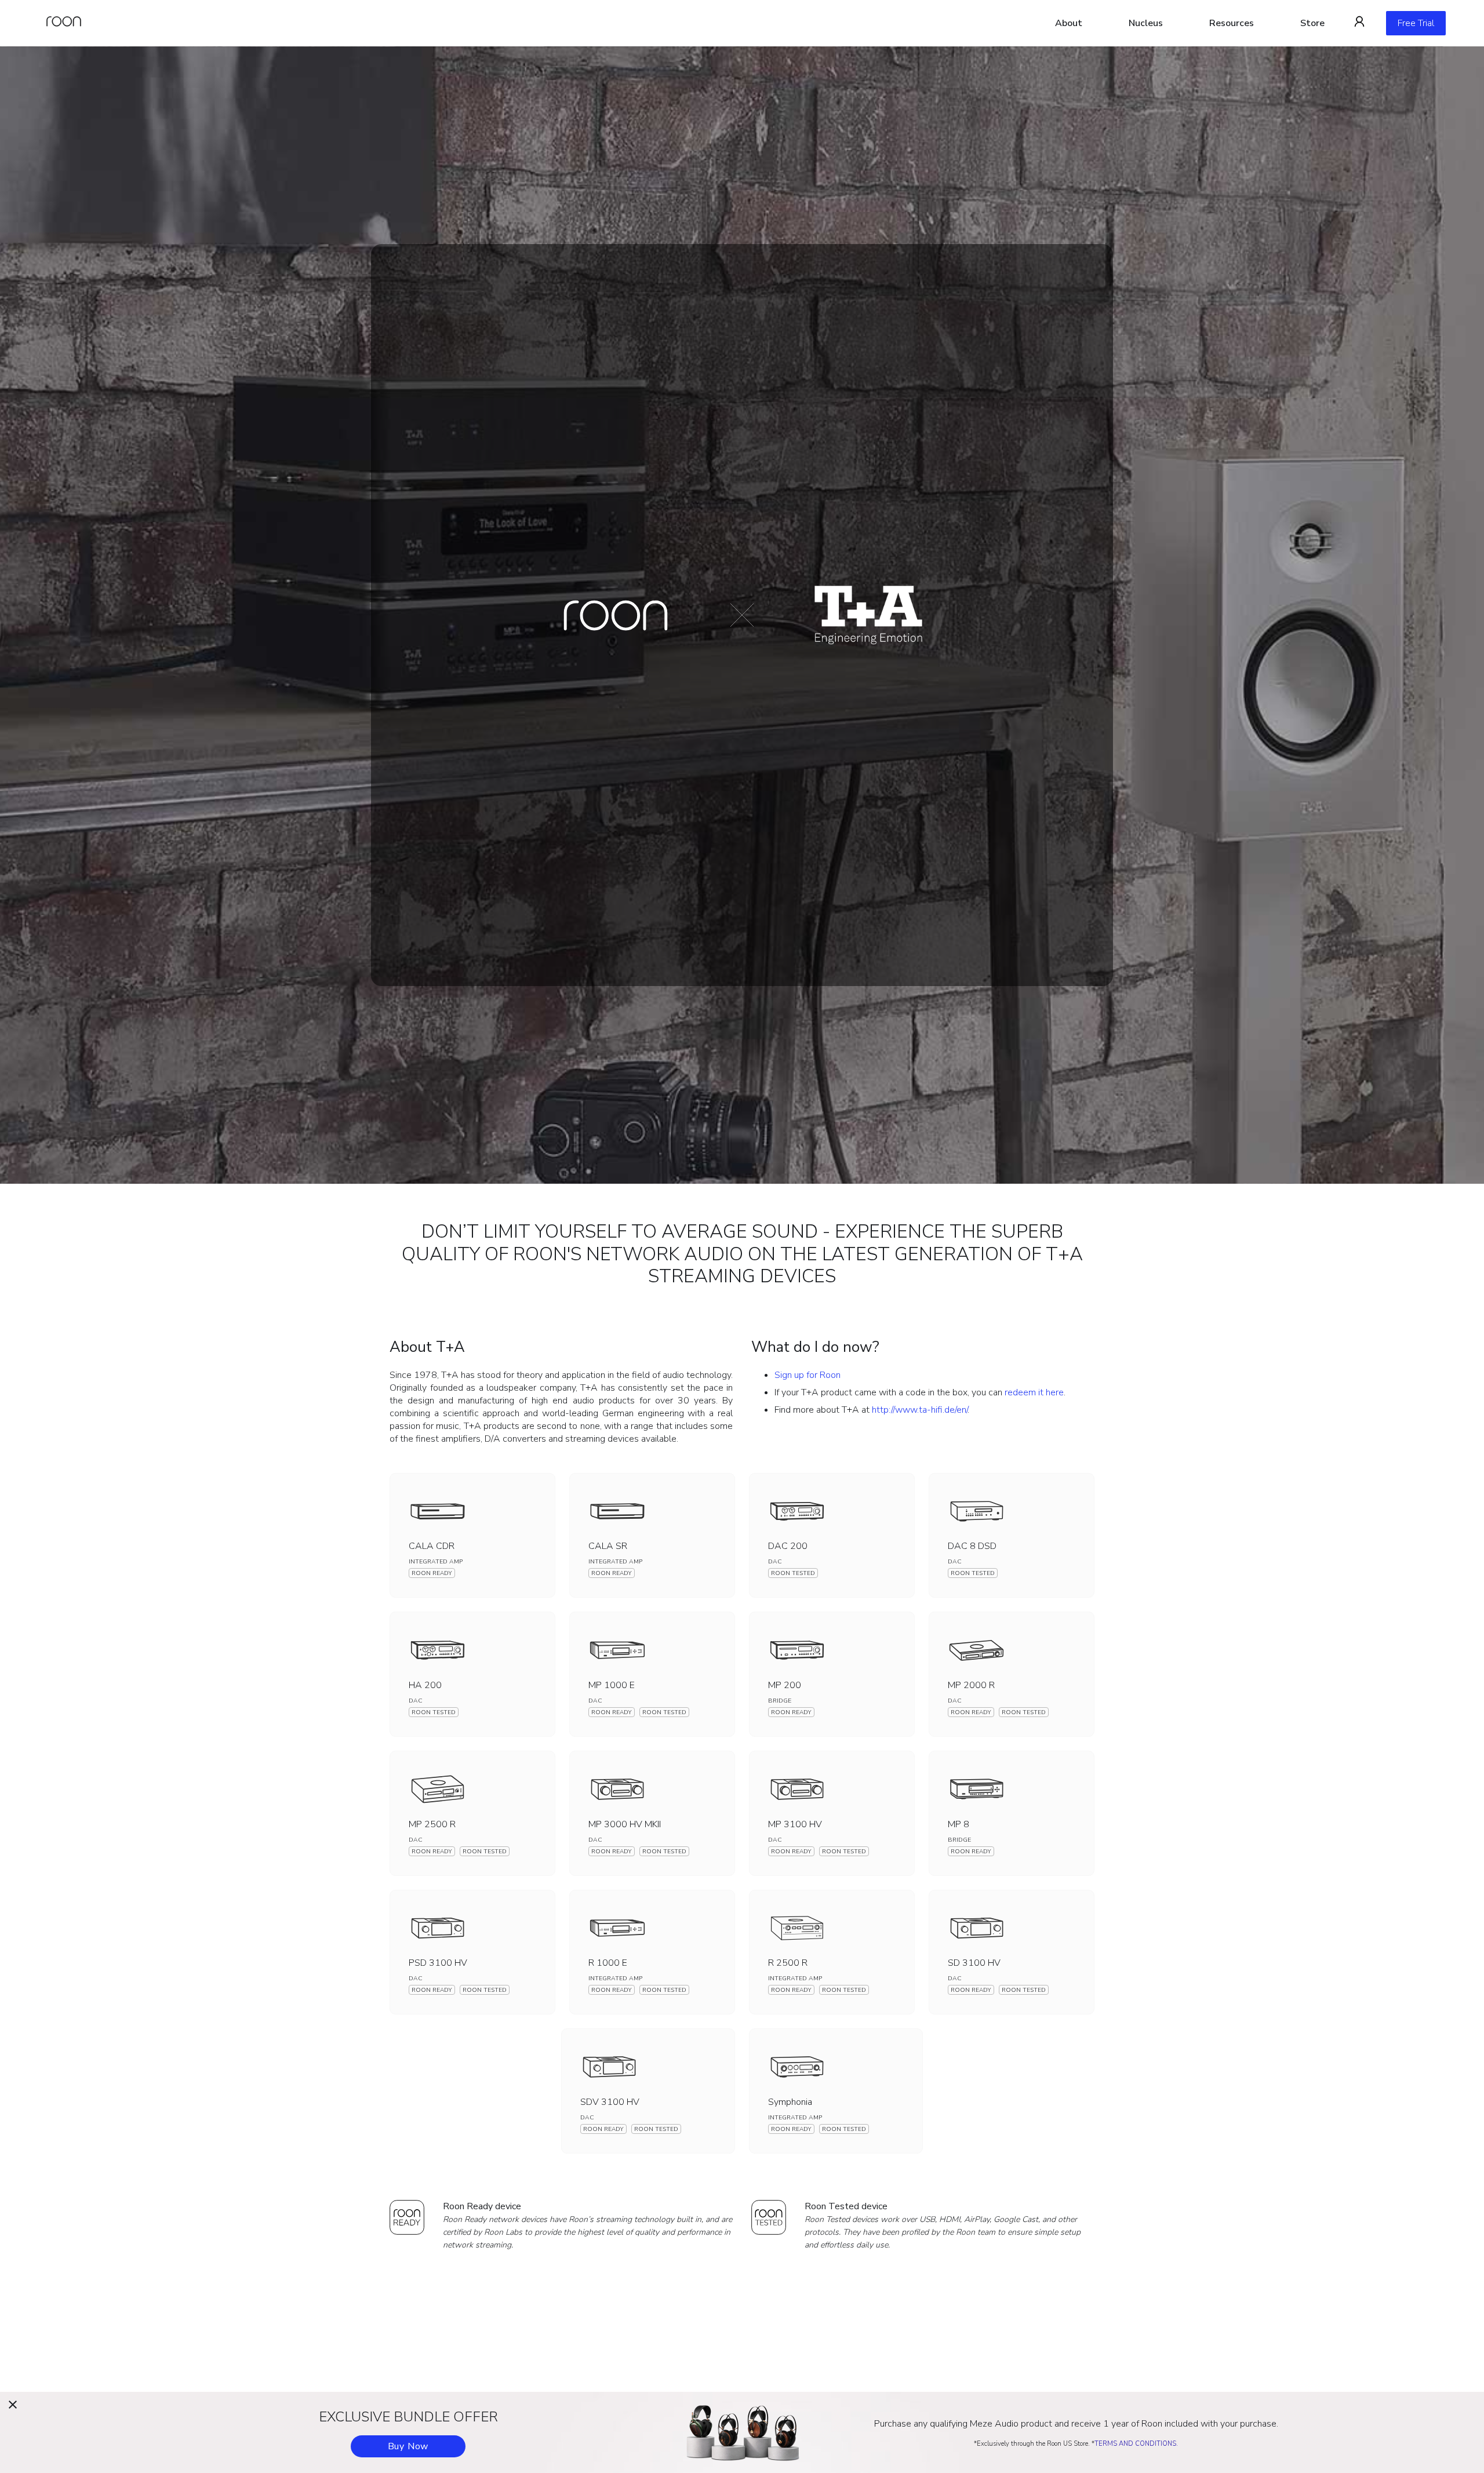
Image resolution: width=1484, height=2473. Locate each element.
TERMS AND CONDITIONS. (1136, 2444)
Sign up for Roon (808, 1375)
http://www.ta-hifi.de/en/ (920, 1410)
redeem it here (1034, 1392)
